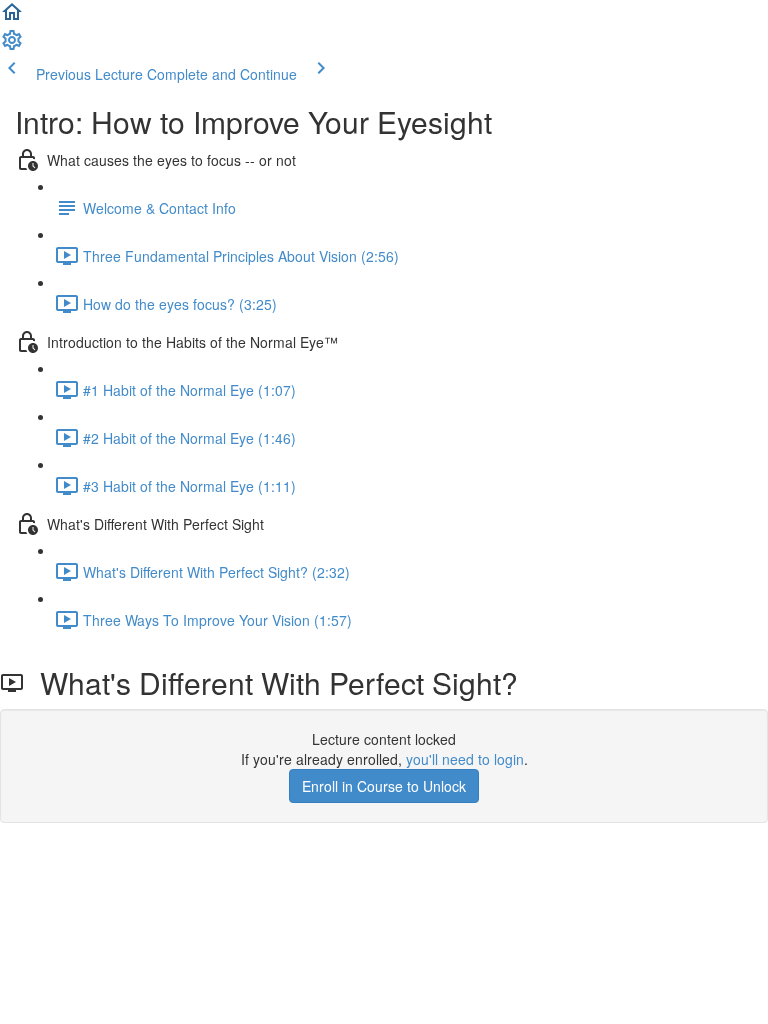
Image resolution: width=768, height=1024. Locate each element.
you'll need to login (465, 759)
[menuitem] (12, 46)
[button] (12, 18)
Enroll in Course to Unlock (384, 786)
